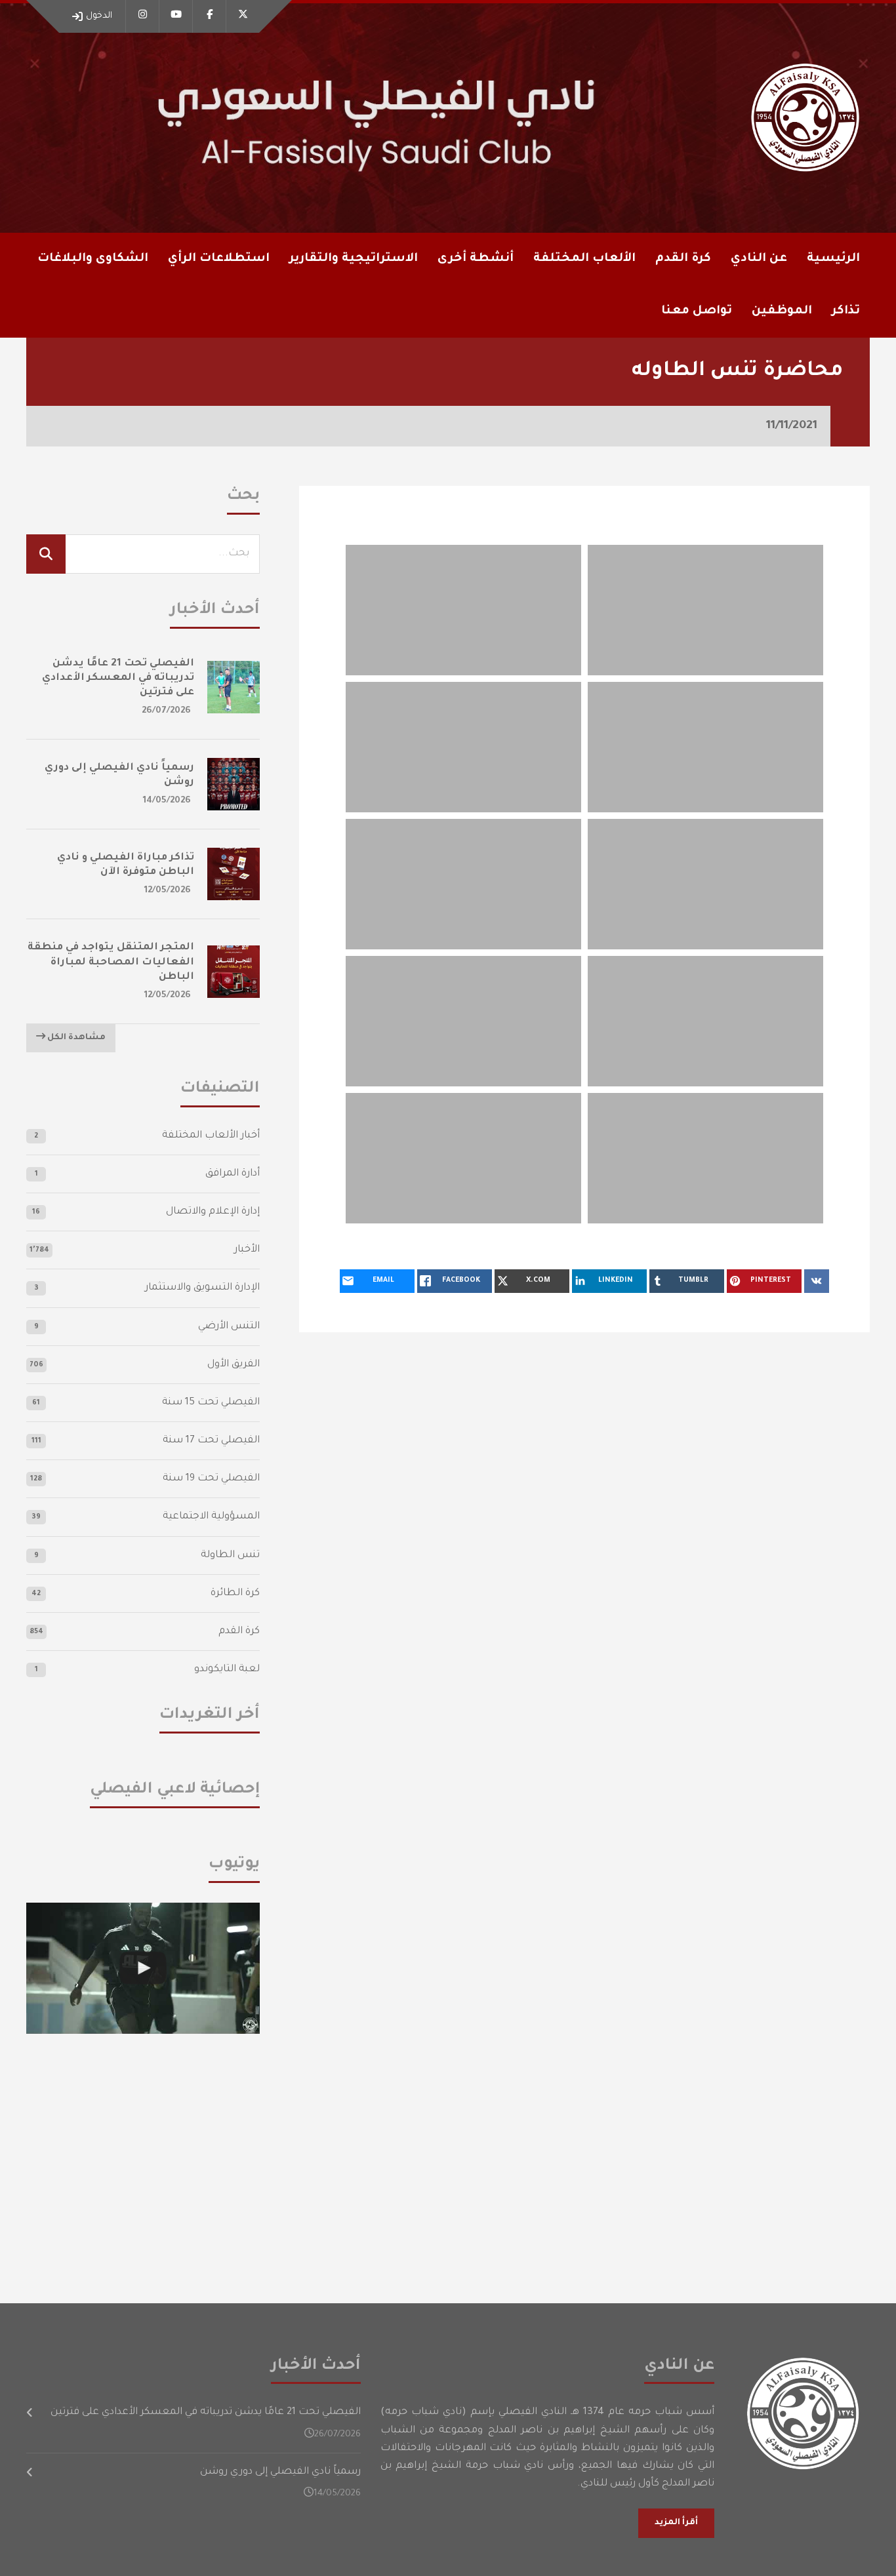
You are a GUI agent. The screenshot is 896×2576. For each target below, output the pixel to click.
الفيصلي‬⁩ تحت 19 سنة (211, 1479)
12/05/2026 (168, 891)
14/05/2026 (167, 801)
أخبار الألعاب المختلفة (211, 1136)
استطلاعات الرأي (219, 259)
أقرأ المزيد (676, 2523)
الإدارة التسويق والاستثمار (202, 1288)
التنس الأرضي (229, 1327)
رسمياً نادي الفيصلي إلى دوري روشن (280, 2472)
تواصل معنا (697, 311)
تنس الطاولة (230, 1556)
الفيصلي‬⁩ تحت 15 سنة (211, 1403)
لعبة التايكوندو (227, 1670)
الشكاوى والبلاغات (93, 259)
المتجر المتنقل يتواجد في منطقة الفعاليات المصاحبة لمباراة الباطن (111, 962)
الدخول (99, 16)
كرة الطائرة (235, 1594)
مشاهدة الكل (75, 1038)
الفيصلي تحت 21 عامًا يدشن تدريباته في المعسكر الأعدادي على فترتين (118, 678)
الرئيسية (833, 259)
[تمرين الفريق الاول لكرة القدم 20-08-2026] (143, 1968)
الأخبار (247, 1250)
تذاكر (846, 311)
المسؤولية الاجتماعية (211, 1517)
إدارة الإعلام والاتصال (213, 1212)
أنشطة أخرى (476, 259)
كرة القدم (239, 1632)
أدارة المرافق (233, 1174)
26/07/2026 (166, 711)
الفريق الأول (234, 1365)
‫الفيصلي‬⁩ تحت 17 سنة (211, 1441)
